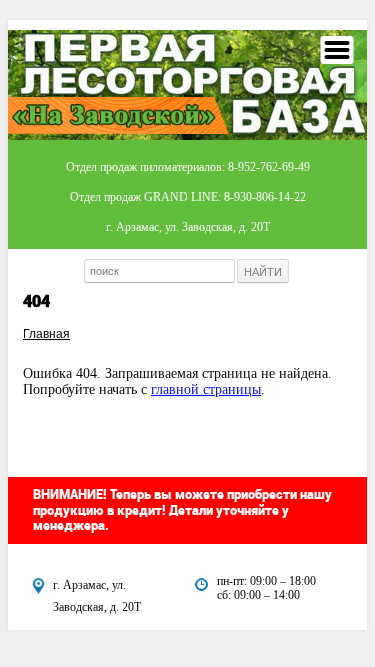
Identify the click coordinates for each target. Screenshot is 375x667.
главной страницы (206, 389)
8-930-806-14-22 (265, 197)
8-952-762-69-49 (269, 167)
